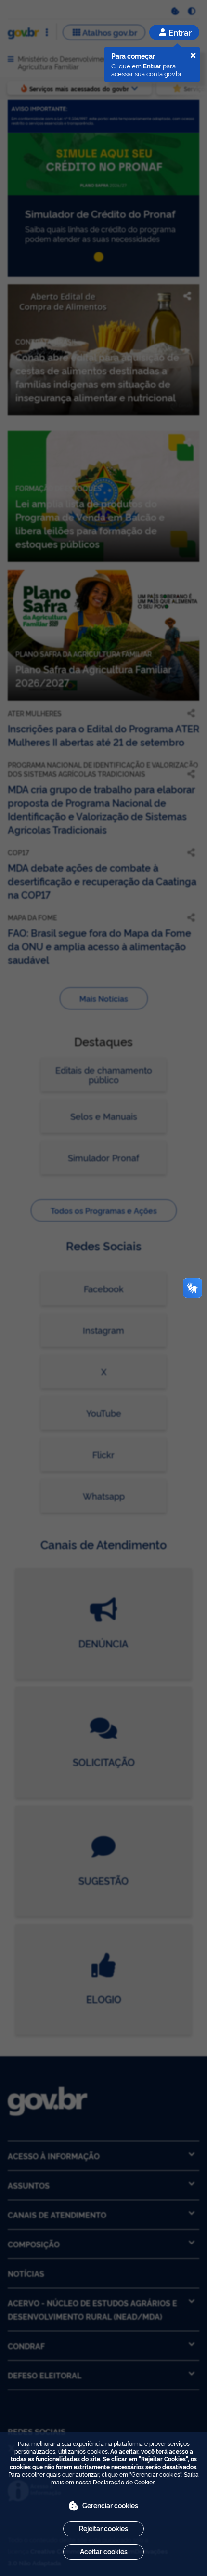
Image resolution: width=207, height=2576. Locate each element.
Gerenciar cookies (110, 2505)
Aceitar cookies (104, 2551)
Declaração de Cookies (124, 2482)
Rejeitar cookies (103, 2528)
